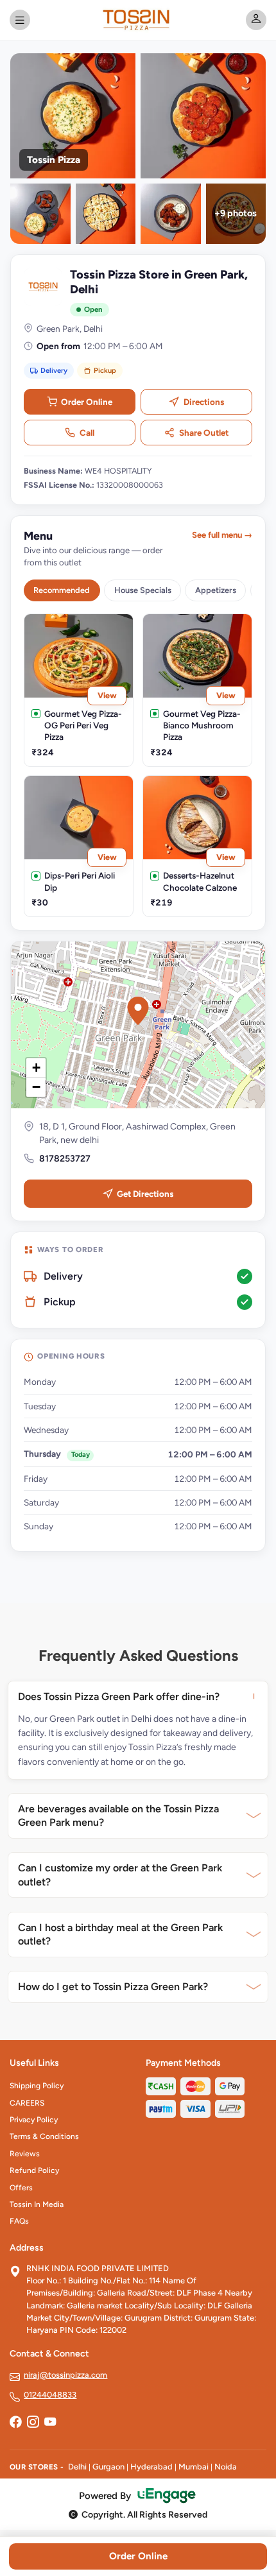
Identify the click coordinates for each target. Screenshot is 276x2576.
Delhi (77, 2467)
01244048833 (50, 2395)
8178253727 (65, 1159)
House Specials (143, 590)
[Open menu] (20, 20)
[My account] (256, 20)
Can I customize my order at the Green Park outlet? (120, 1875)
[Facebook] (15, 2423)
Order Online (87, 402)
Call (87, 433)
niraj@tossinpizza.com (65, 2375)
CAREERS (27, 2103)
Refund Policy (34, 2170)
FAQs (19, 2221)
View (107, 695)
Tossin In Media (37, 2204)
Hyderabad (151, 2467)
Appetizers (216, 590)
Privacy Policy (34, 2120)
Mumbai (194, 2467)
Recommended (62, 590)
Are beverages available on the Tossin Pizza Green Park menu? (118, 1816)
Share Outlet (204, 433)
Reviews (25, 2154)
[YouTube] (50, 2423)
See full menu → (222, 535)
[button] (138, 1011)
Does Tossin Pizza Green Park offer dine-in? (119, 1696)
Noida (226, 2467)
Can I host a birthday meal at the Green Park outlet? (120, 1935)
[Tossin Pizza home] (138, 20)
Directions (204, 402)
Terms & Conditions (44, 2136)
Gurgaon (108, 2467)
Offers (21, 2188)
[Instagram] (33, 2423)
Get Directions (145, 1194)
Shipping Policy (37, 2086)
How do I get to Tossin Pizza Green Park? (113, 1987)
